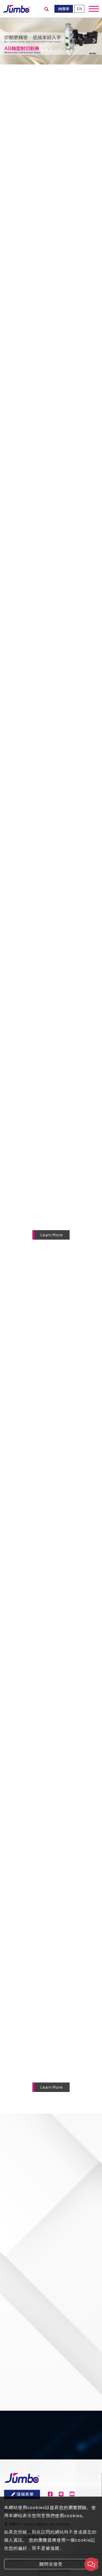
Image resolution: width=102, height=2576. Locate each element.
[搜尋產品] (47, 9)
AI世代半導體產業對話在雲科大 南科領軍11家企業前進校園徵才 (58, 1991)
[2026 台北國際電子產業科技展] (51, 1436)
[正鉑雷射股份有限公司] (16, 8)
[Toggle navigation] (94, 9)
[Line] (61, 2494)
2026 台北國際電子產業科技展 (58, 1474)
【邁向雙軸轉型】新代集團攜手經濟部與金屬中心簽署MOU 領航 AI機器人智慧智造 (60, 2078)
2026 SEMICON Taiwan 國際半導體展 (59, 1646)
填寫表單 (25, 2494)
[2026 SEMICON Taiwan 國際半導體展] (51, 1609)
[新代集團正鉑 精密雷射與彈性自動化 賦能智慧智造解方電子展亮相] (51, 1868)
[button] (8, 40)
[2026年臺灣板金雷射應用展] (51, 1523)
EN (79, 9)
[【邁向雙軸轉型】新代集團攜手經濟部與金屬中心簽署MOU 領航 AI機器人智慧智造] (51, 2040)
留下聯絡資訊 (56, 2462)
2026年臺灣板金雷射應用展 (55, 1560)
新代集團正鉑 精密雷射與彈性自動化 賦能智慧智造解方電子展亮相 (59, 1905)
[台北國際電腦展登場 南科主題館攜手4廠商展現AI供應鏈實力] (51, 1781)
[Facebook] (50, 2494)
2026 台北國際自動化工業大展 (58, 1733)
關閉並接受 (51, 2564)
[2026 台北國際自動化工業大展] (51, 1695)
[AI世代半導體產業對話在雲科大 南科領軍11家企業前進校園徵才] (51, 1954)
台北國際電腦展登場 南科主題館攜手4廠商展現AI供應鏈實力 (59, 1819)
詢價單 (64, 9)
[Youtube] (72, 2494)
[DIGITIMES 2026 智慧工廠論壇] (51, 1350)
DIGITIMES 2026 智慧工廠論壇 (58, 1388)
